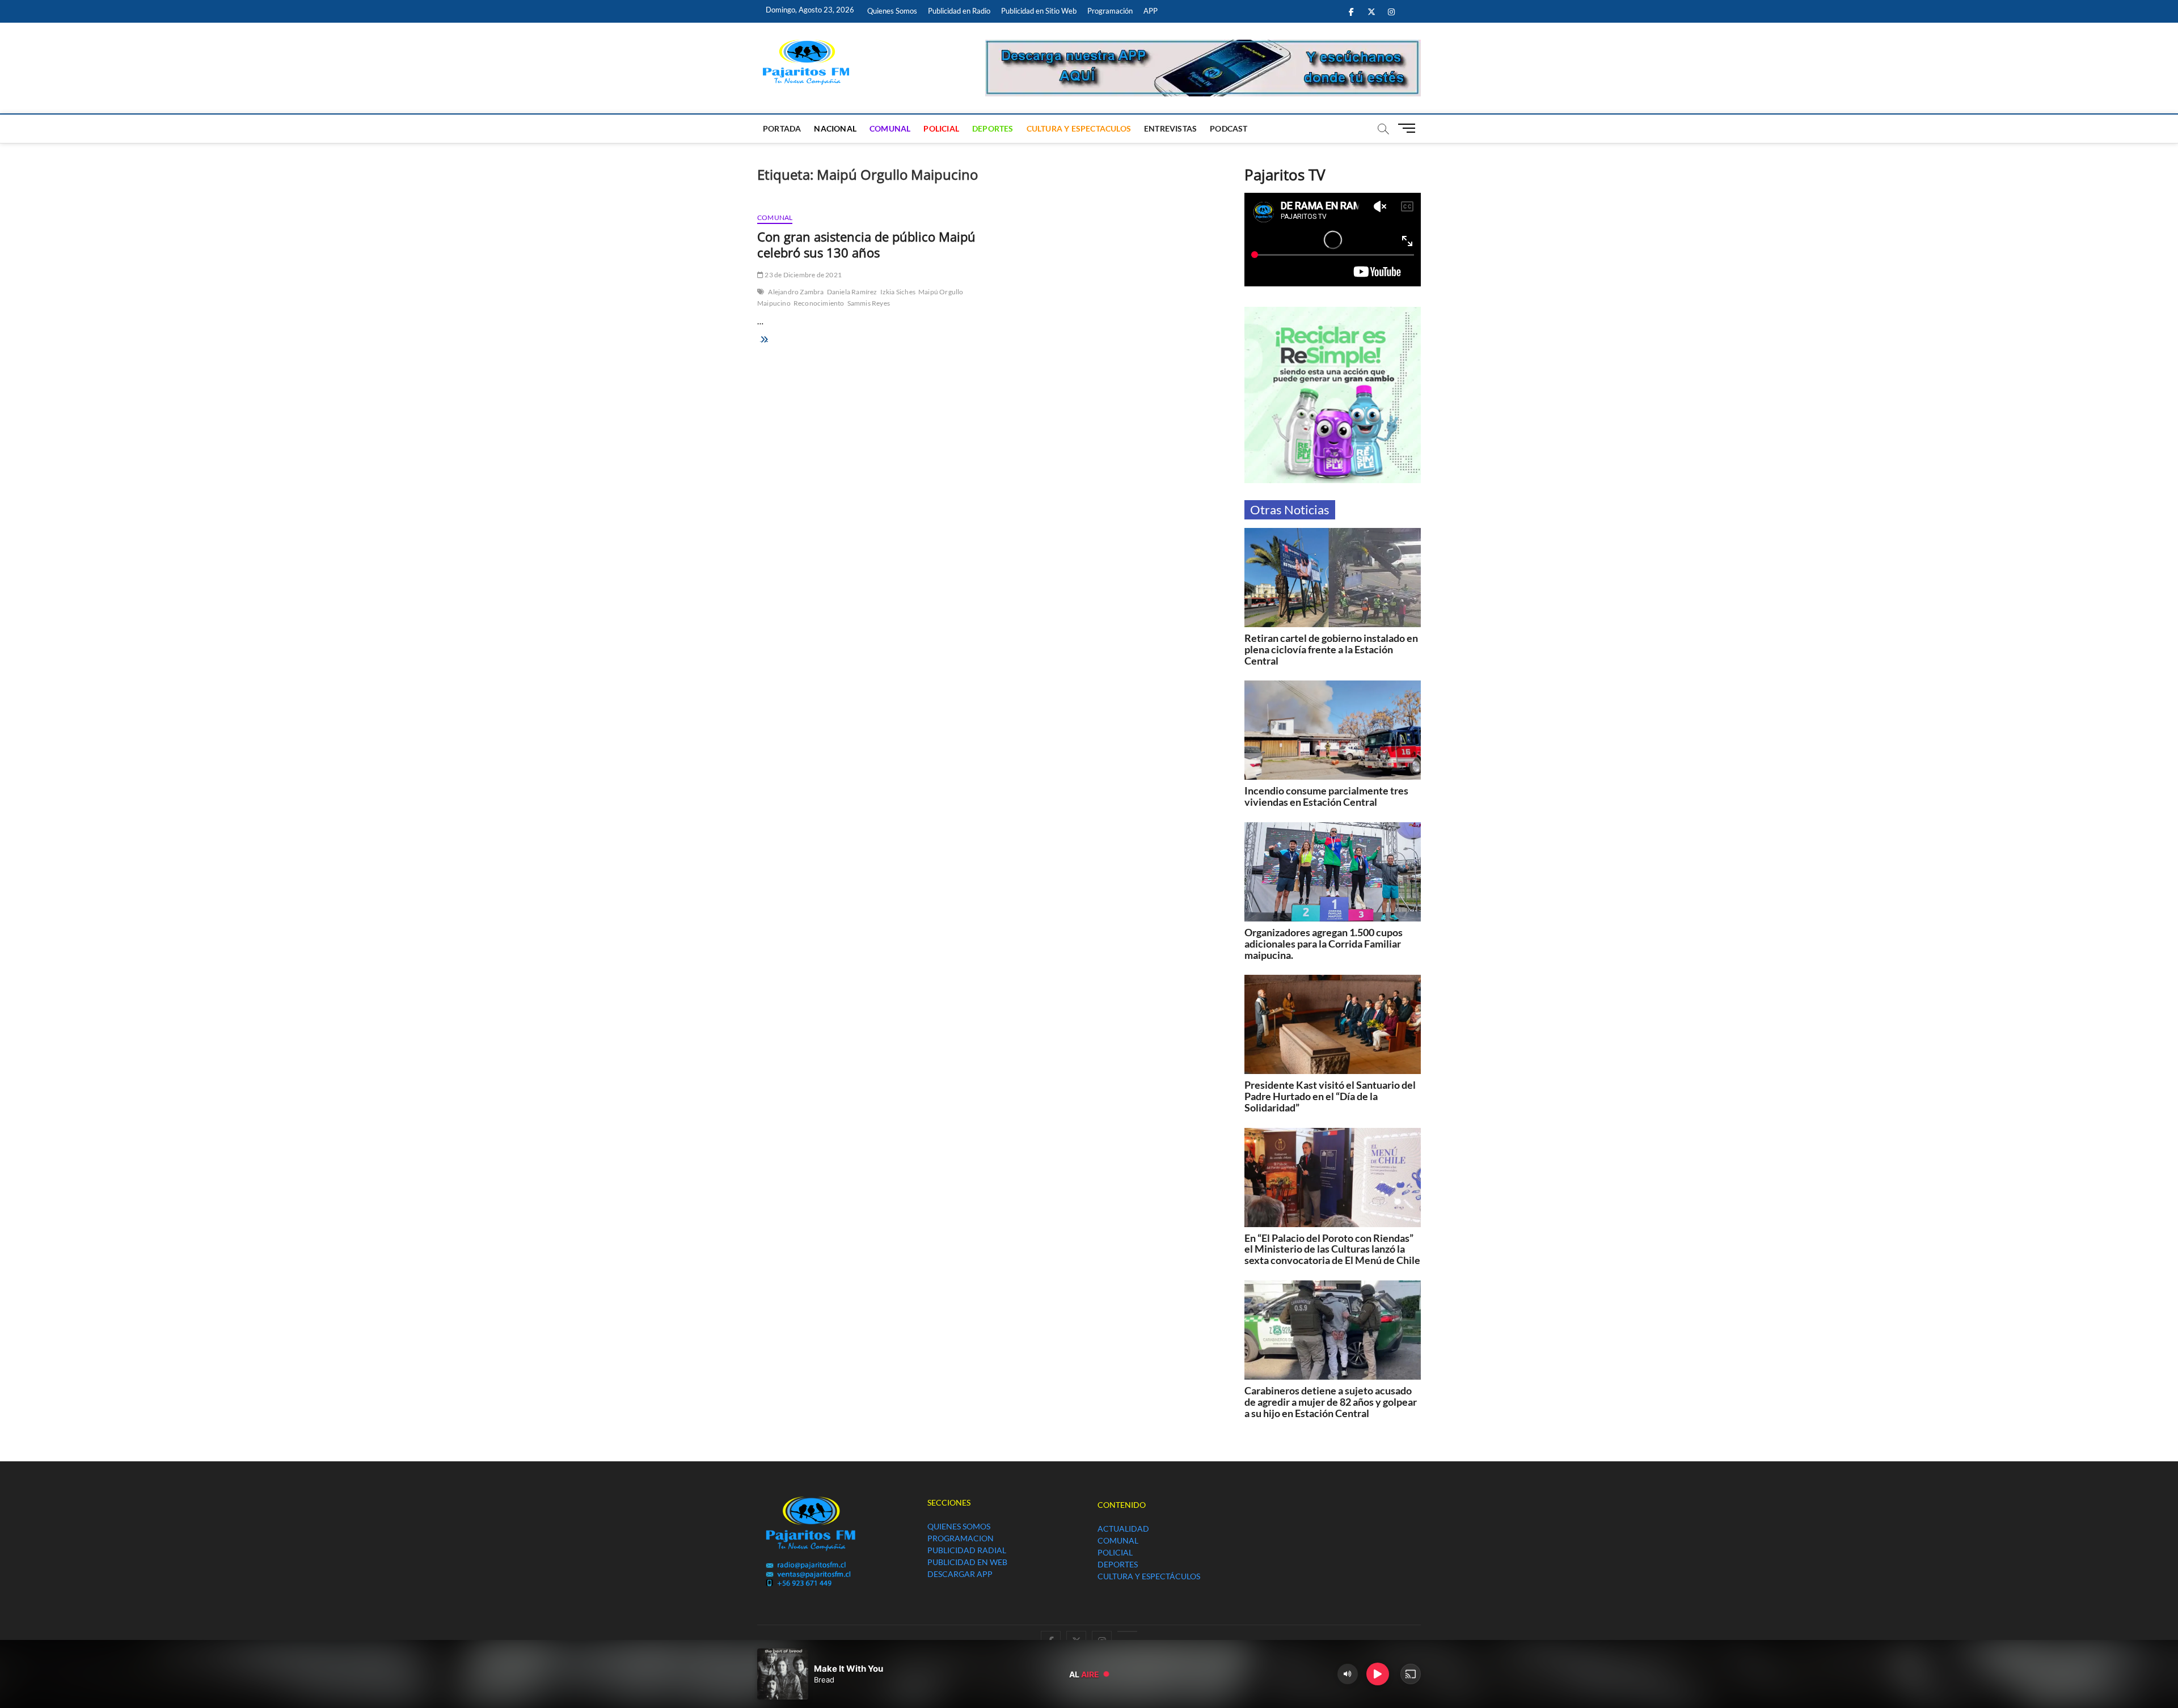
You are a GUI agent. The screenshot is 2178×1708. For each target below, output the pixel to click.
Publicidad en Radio (959, 11)
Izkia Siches (898, 292)
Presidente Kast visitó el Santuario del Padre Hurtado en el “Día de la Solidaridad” (1330, 1096)
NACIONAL (835, 128)
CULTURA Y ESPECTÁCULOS (1149, 1576)
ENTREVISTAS (1170, 128)
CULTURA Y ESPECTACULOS (1079, 128)
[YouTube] (1127, 1631)
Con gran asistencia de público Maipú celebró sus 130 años (866, 244)
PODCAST (1229, 128)
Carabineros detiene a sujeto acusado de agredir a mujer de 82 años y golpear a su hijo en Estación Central (1331, 1402)
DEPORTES (993, 128)
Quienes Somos (892, 11)
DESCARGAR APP (960, 1574)
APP (1151, 11)
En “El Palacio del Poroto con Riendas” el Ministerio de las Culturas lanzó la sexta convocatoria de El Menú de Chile (1332, 1249)
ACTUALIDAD (1123, 1529)
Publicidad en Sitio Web (1039, 11)
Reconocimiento (819, 303)
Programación (1110, 11)
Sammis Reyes (869, 303)
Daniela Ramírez (852, 292)
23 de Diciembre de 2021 (803, 275)
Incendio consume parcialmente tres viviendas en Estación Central (1326, 796)
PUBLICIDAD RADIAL (967, 1550)
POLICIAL (941, 128)
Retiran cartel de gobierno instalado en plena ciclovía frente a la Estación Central (1331, 649)
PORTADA (782, 128)
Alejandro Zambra (796, 292)
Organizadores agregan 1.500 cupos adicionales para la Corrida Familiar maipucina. (1324, 944)
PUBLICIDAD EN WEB (967, 1562)
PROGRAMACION (961, 1538)
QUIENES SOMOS (959, 1526)
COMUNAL (890, 128)
